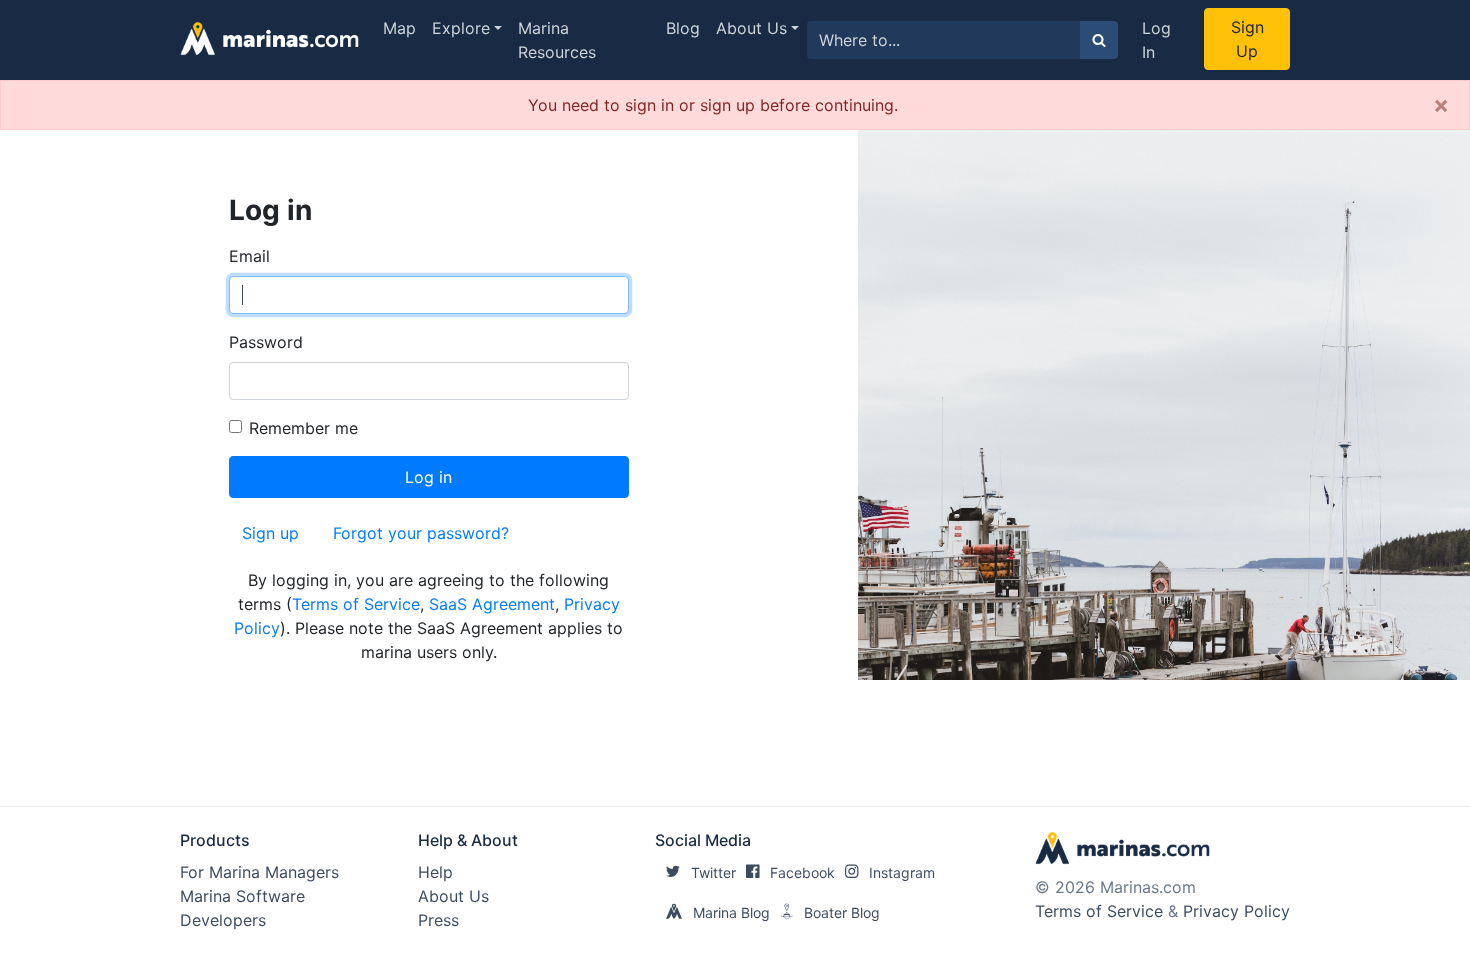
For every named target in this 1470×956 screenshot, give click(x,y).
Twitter (713, 872)
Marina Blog (731, 912)
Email (249, 256)
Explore (461, 28)
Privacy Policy (1236, 911)
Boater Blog (842, 912)
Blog (683, 28)
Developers (223, 920)
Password (266, 342)
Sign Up (1247, 39)
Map (399, 28)
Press (438, 920)
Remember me (303, 428)
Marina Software (242, 896)
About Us (751, 28)
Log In (1156, 40)
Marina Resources (557, 40)
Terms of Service (356, 604)
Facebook (802, 872)
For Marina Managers (259, 872)
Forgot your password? (421, 533)
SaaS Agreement (492, 604)
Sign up (270, 533)
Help (435, 872)
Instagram (902, 872)
